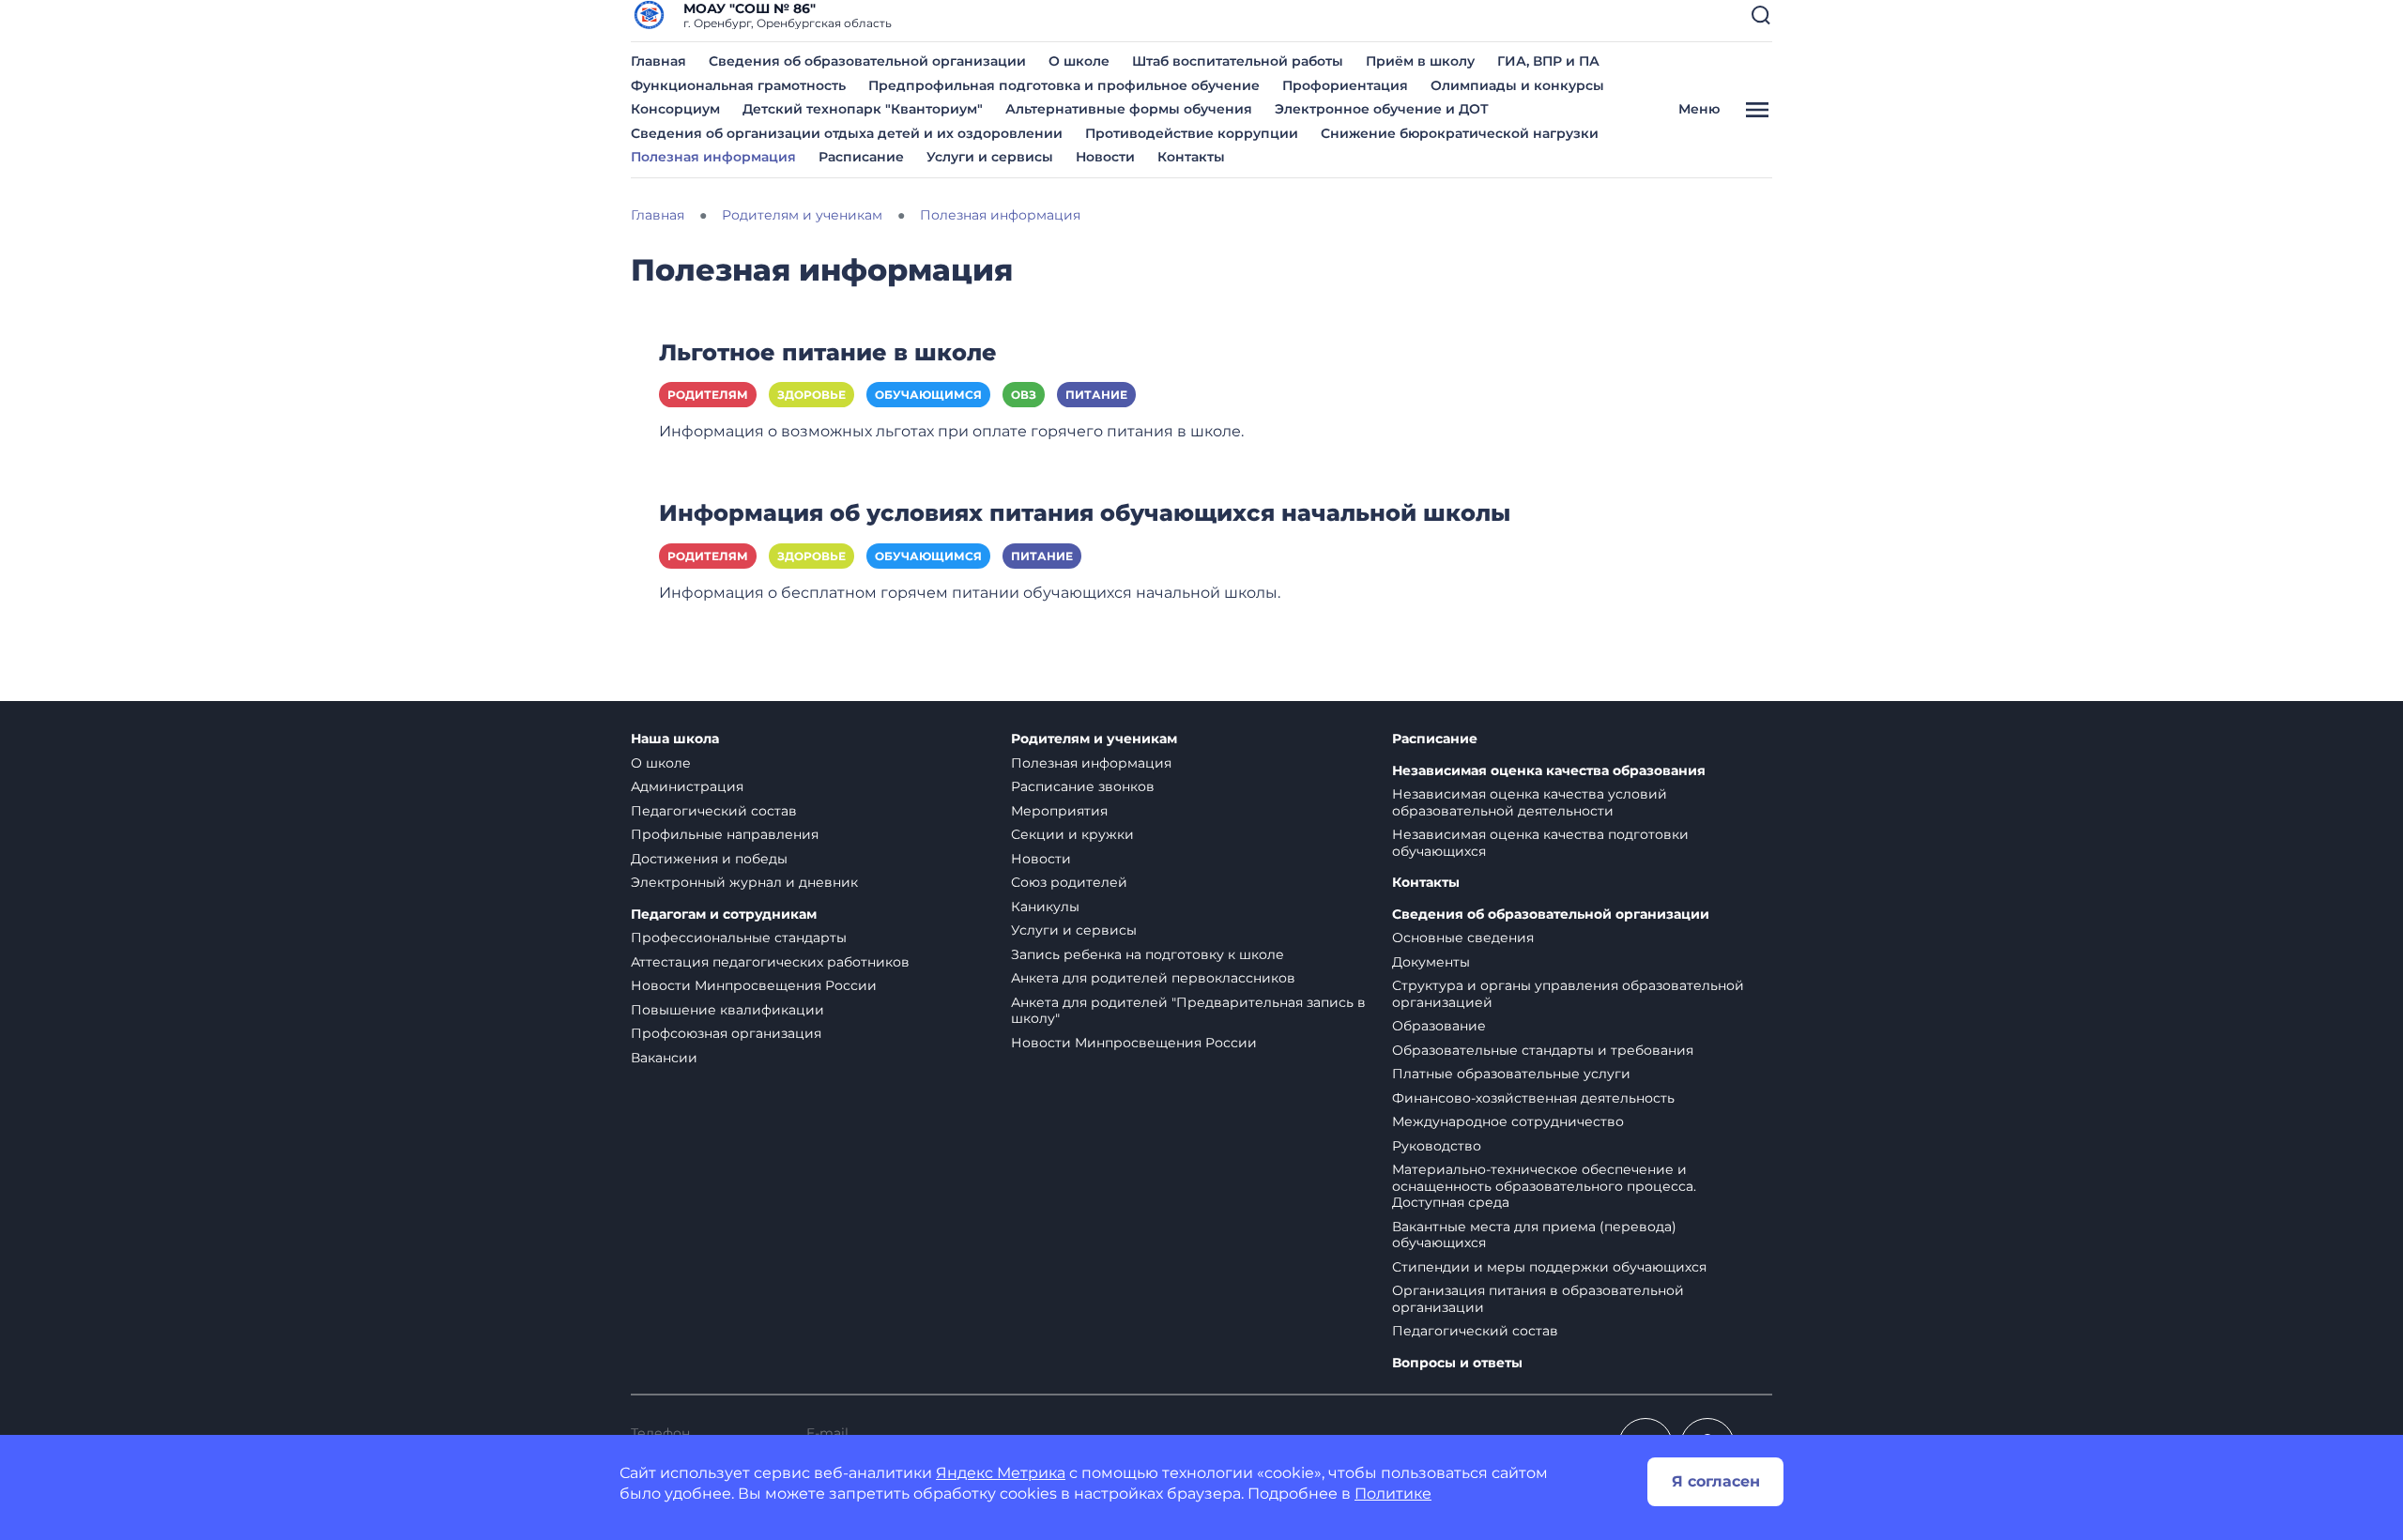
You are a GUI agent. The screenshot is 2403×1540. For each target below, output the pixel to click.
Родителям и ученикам (1094, 739)
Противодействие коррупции (1192, 133)
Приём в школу (1420, 61)
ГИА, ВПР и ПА (1548, 61)
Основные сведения (1463, 938)
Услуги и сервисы (990, 157)
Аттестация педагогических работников (770, 962)
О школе (1079, 61)
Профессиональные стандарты (739, 938)
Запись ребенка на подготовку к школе (1148, 954)
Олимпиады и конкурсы (1517, 85)
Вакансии (664, 1058)
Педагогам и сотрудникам (724, 915)
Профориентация (1345, 85)
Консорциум (675, 109)
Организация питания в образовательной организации (1538, 1299)
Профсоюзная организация (726, 1033)
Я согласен (1716, 1481)
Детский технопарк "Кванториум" (863, 109)
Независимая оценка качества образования (1549, 771)
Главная (658, 61)
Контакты (1191, 157)
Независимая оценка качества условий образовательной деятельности (1530, 802)
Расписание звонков (1083, 786)
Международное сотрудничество (1508, 1121)
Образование (1439, 1026)
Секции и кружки (1072, 834)
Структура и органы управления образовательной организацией (1568, 994)
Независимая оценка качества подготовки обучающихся (1540, 843)
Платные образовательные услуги (1511, 1074)
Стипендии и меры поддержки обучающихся (1549, 1267)
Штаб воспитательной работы (1238, 61)
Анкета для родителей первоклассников (1153, 978)
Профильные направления (725, 834)
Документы (1431, 962)
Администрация (687, 786)
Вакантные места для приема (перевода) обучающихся (1534, 1235)
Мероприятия (1059, 811)
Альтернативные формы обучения (1129, 109)
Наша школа (675, 739)
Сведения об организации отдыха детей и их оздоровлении (847, 133)
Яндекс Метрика (1001, 1473)
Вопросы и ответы (1457, 1363)
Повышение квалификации (727, 1010)
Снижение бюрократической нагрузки (1460, 133)
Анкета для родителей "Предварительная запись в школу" (1188, 1011)
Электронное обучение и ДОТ (1382, 109)
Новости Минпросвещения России (754, 985)
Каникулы (1045, 907)
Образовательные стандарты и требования (1543, 1050)
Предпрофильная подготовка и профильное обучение (1064, 85)
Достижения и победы (709, 859)
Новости (1105, 157)
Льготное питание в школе (828, 352)
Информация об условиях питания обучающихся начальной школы (1085, 513)
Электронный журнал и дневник (744, 882)
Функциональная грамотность (738, 85)
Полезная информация (713, 157)
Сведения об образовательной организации (867, 61)
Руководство (1437, 1146)
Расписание (861, 157)
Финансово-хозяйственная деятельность (1533, 1098)
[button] (1761, 15)
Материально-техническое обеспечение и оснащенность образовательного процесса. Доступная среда (1544, 1186)
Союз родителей (1069, 882)
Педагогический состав (714, 811)
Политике (1393, 1494)
